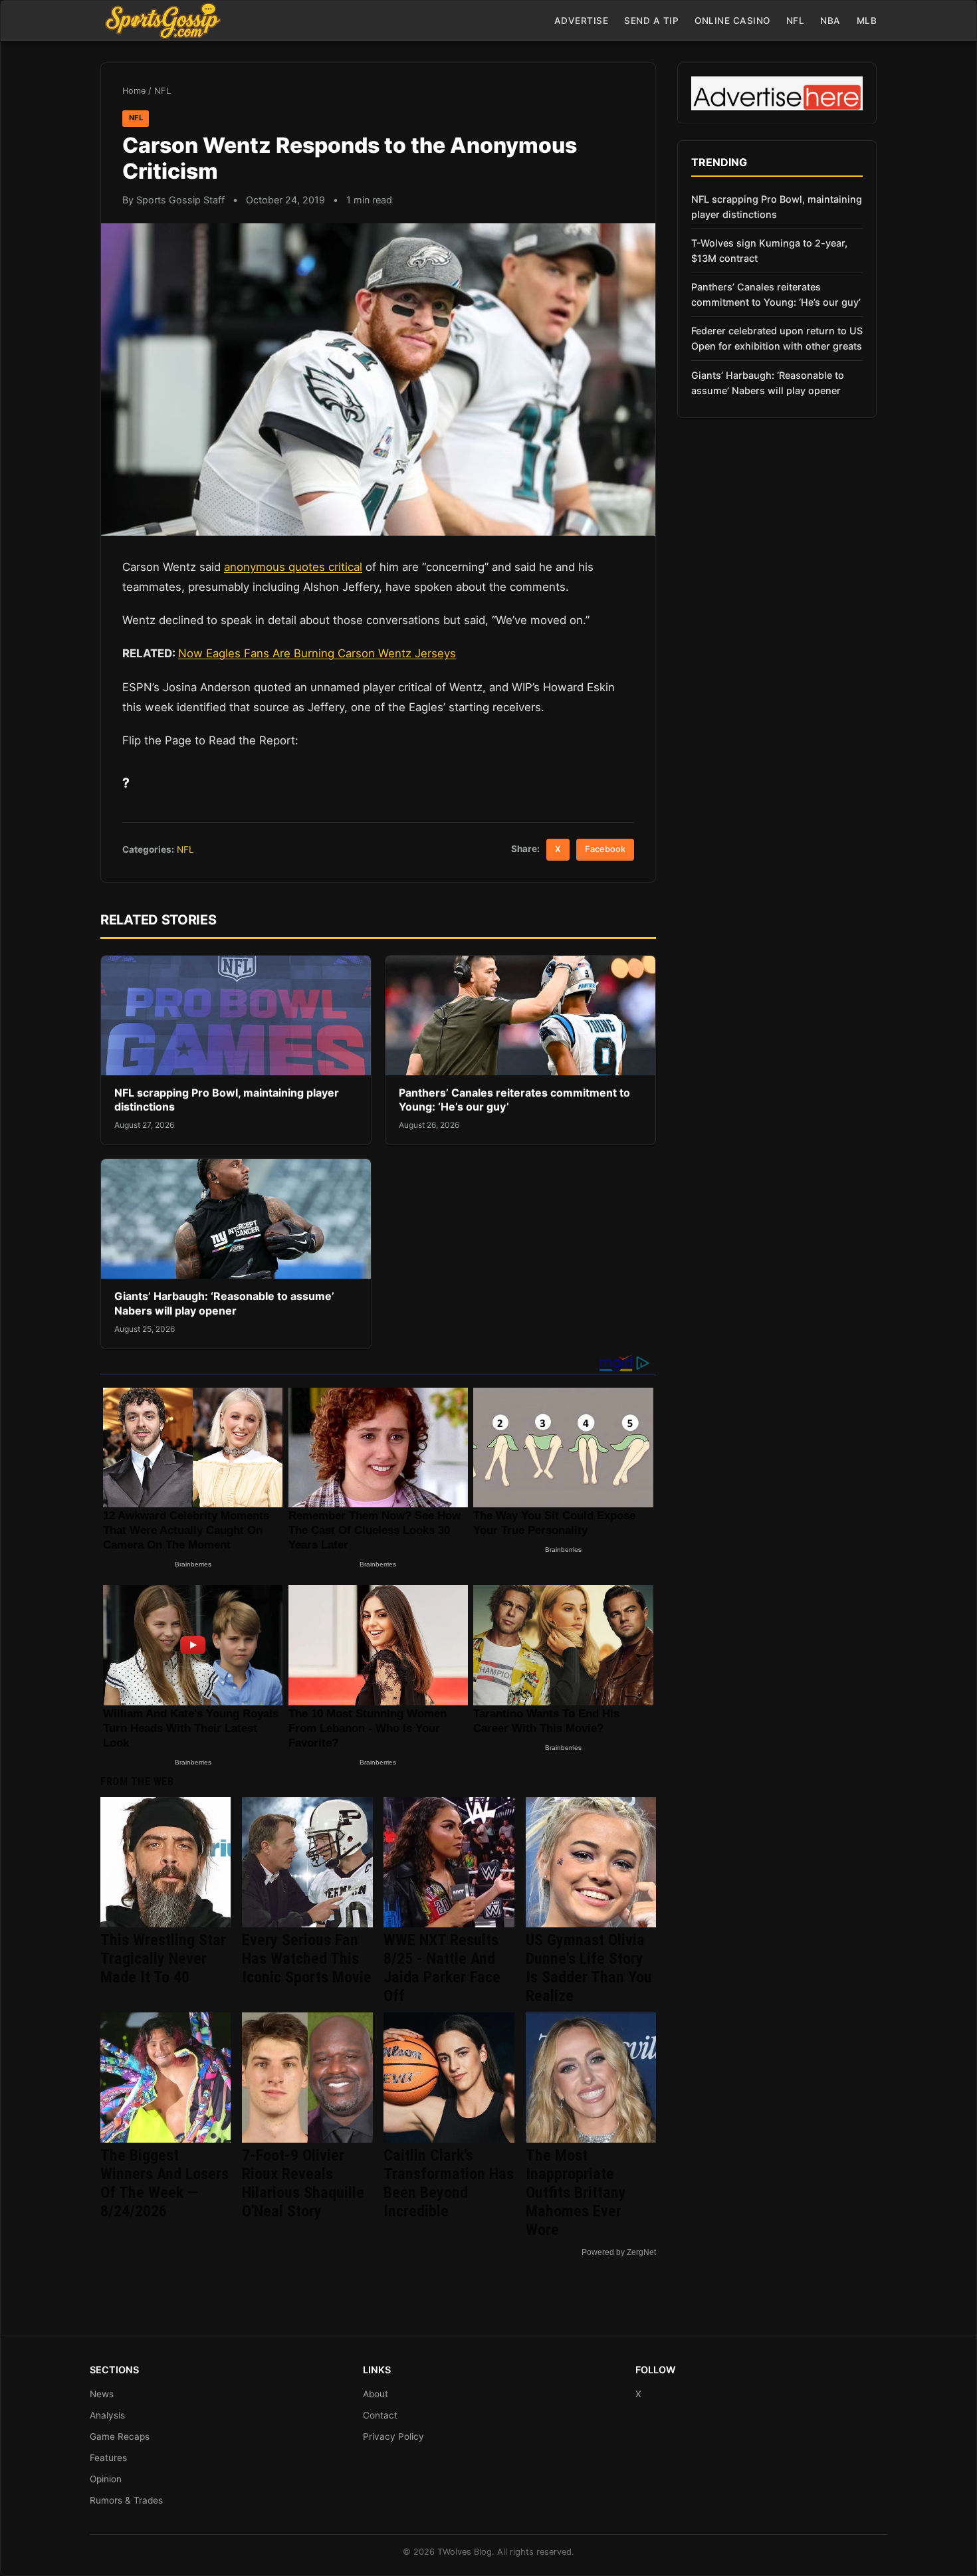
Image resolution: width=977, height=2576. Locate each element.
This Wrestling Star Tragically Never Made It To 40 (163, 1959)
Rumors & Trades (126, 2500)
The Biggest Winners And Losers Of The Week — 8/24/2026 (164, 2183)
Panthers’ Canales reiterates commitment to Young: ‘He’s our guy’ (776, 294)
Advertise (582, 21)
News (102, 2394)
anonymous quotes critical (293, 567)
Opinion (106, 2479)
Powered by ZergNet (619, 2252)
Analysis (107, 2415)
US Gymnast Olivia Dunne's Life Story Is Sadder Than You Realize (589, 1968)
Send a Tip (651, 21)
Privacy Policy (393, 2436)
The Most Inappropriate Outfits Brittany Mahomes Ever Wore (576, 2193)
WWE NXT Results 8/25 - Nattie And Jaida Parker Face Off (442, 1968)
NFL (796, 21)
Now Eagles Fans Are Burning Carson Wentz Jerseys (317, 653)
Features (108, 2458)
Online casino (732, 21)
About (376, 2394)
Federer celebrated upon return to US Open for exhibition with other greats (777, 338)
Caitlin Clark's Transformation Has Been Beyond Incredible (449, 2183)
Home (134, 91)
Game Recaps (120, 2436)
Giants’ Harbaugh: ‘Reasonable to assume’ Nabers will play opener (224, 1303)
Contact (380, 2415)
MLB (867, 21)
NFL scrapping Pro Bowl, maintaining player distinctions (777, 207)
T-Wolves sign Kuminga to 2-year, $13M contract (769, 251)
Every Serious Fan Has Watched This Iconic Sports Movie (307, 1959)
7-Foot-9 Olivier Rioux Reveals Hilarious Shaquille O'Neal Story (303, 2183)
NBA (830, 21)
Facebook (605, 849)
